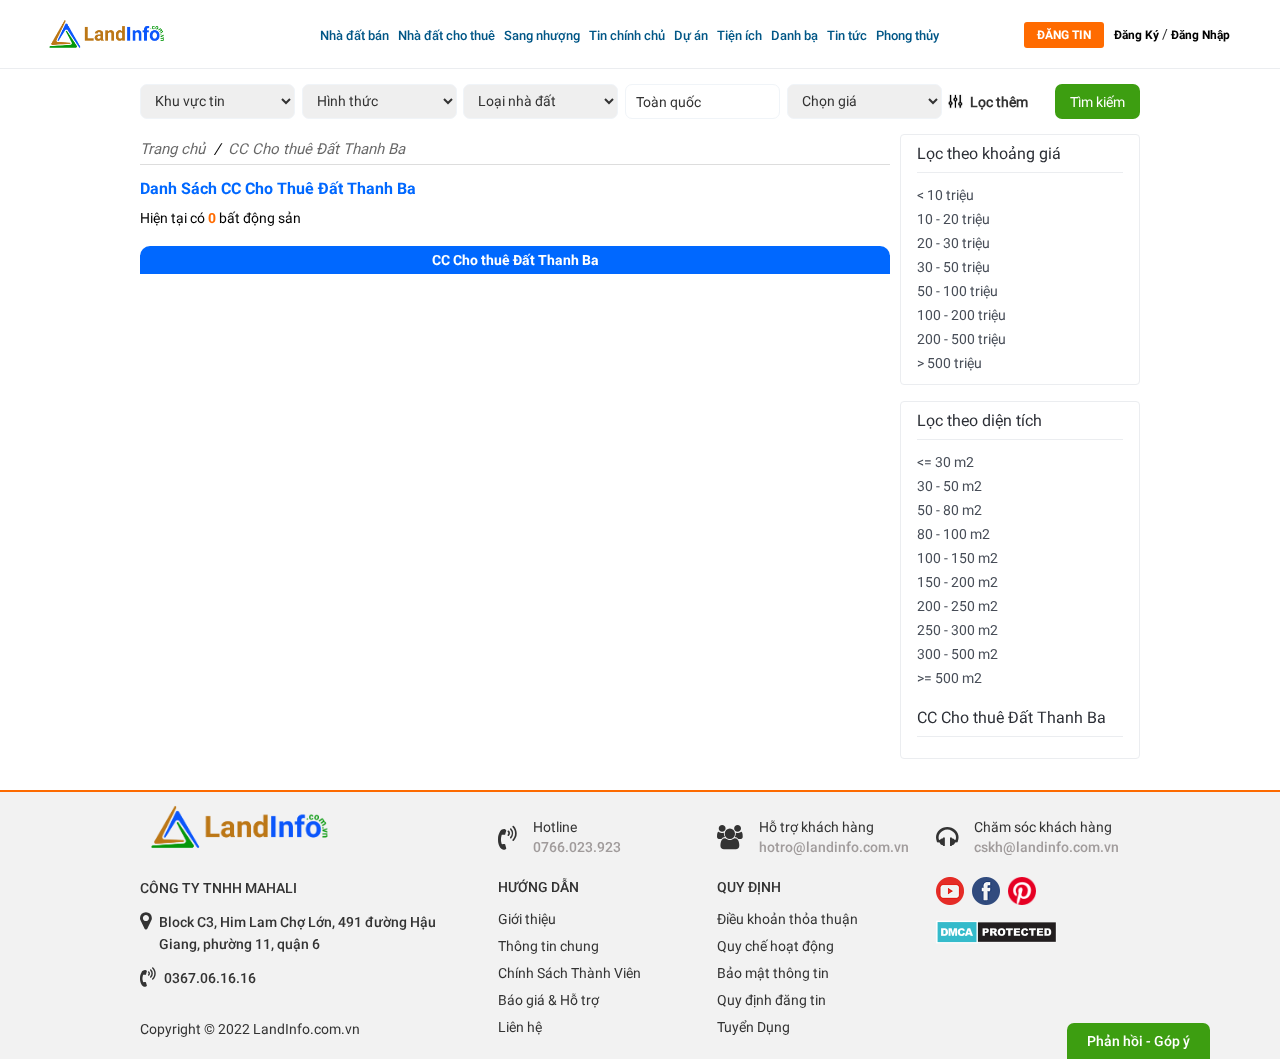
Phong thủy (907, 35)
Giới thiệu (527, 919)
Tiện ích (739, 35)
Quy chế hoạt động (775, 946)
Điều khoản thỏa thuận (787, 919)
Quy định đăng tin (771, 1000)
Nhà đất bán (354, 35)
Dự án (691, 35)
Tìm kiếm (1097, 102)
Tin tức (847, 35)
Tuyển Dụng (753, 1027)
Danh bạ (794, 35)
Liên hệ (520, 1027)
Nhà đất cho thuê (446, 35)
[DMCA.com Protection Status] (1030, 932)
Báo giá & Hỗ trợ (548, 1000)
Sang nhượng (542, 35)
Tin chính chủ (627, 35)
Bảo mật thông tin (773, 973)
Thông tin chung (548, 946)
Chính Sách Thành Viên (569, 973)
